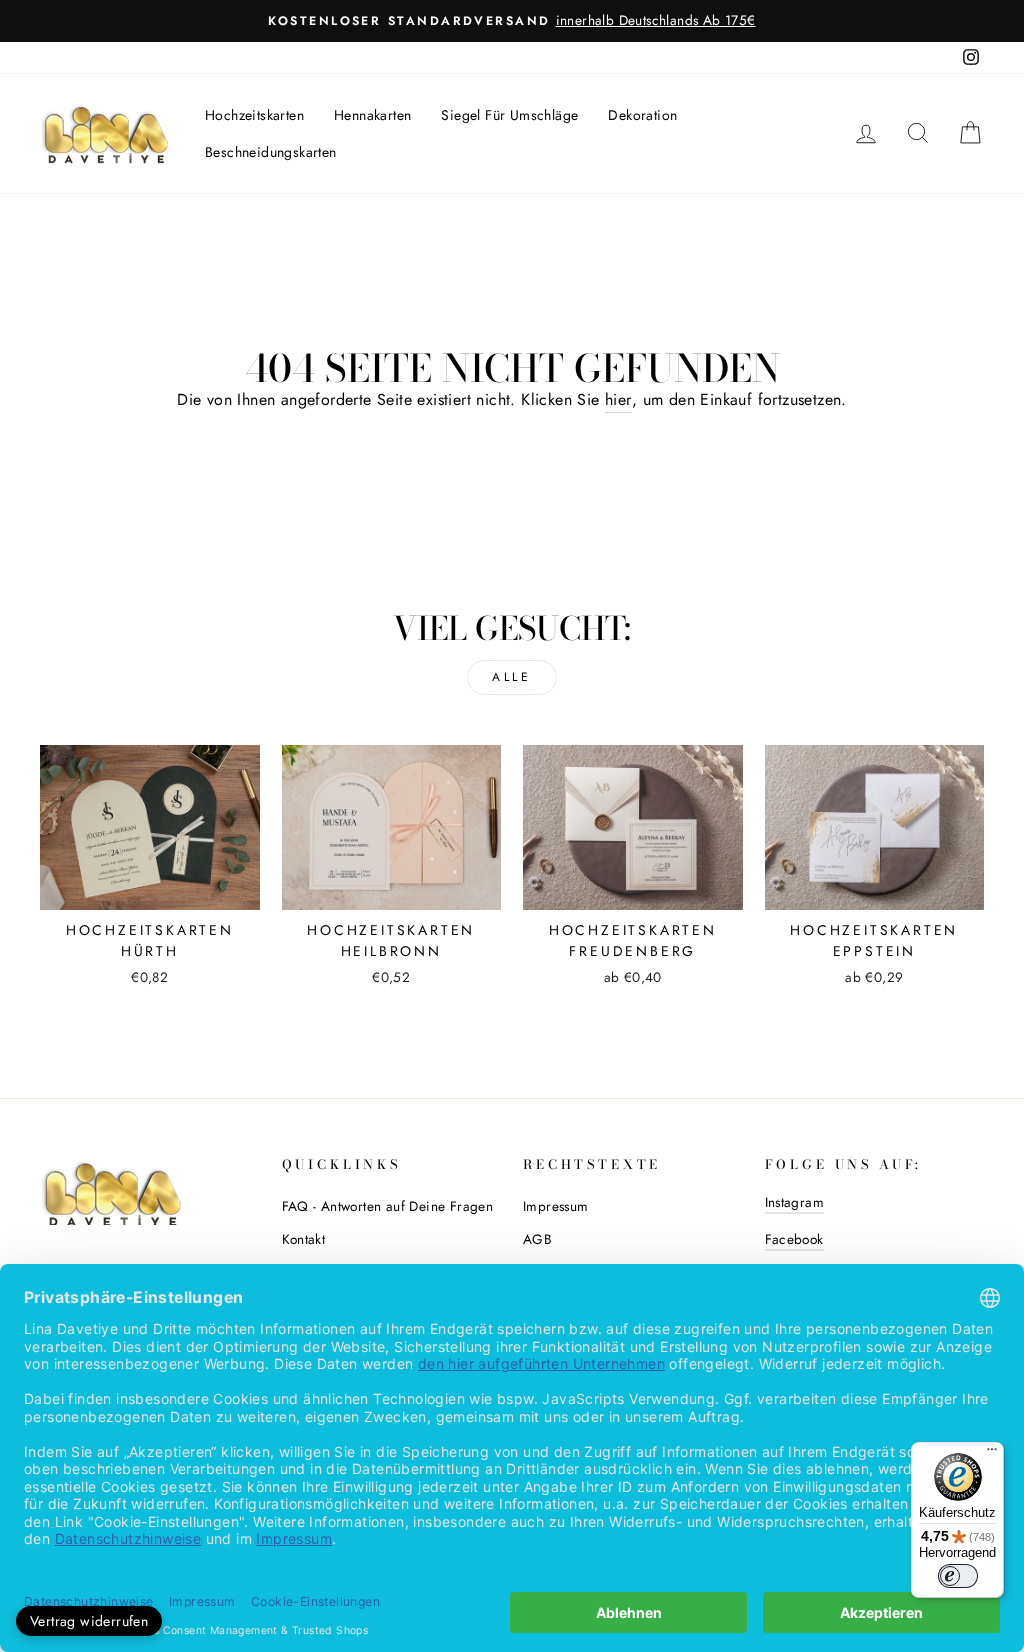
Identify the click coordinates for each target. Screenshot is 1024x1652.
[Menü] (992, 1454)
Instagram (795, 1202)
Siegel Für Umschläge (509, 115)
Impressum (556, 1206)
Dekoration (642, 115)
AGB (537, 1239)
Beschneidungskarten (271, 152)
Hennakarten (372, 115)
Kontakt (304, 1239)
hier (618, 399)
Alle (511, 677)
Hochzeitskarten (254, 115)
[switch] (958, 1576)
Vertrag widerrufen (89, 1621)
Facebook (794, 1239)
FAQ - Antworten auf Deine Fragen (388, 1206)
